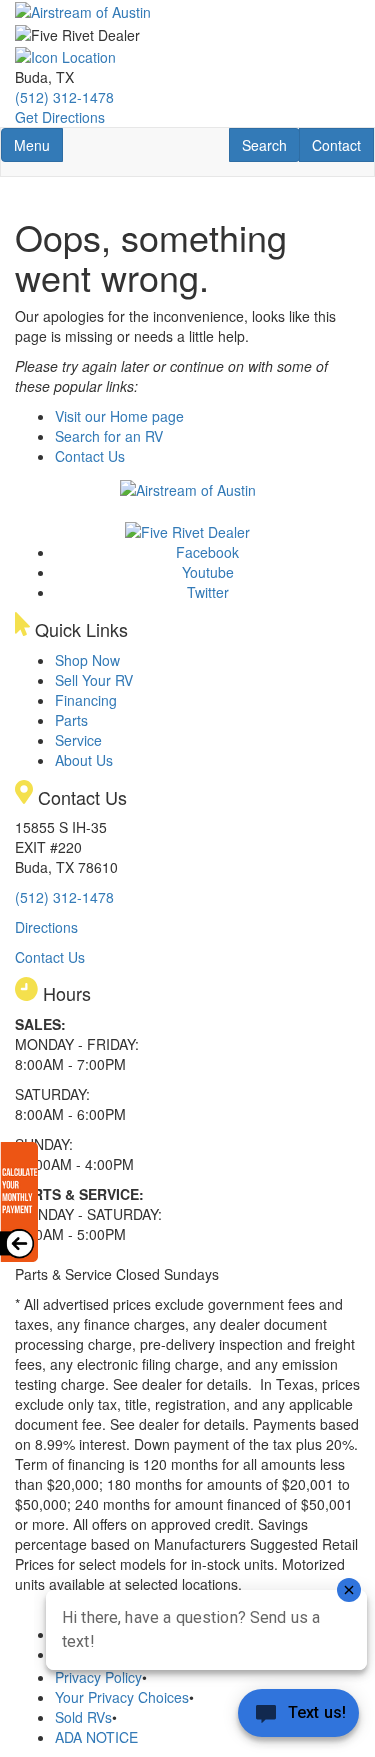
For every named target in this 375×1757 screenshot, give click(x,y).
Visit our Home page (119, 416)
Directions (46, 927)
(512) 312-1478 (64, 97)
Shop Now (87, 660)
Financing (86, 700)
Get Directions (60, 117)
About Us (84, 760)
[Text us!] (298, 1717)
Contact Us (90, 456)
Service (78, 740)
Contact (342, 144)
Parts (71, 720)
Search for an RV (109, 436)
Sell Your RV (94, 680)
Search (270, 144)
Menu (38, 144)
